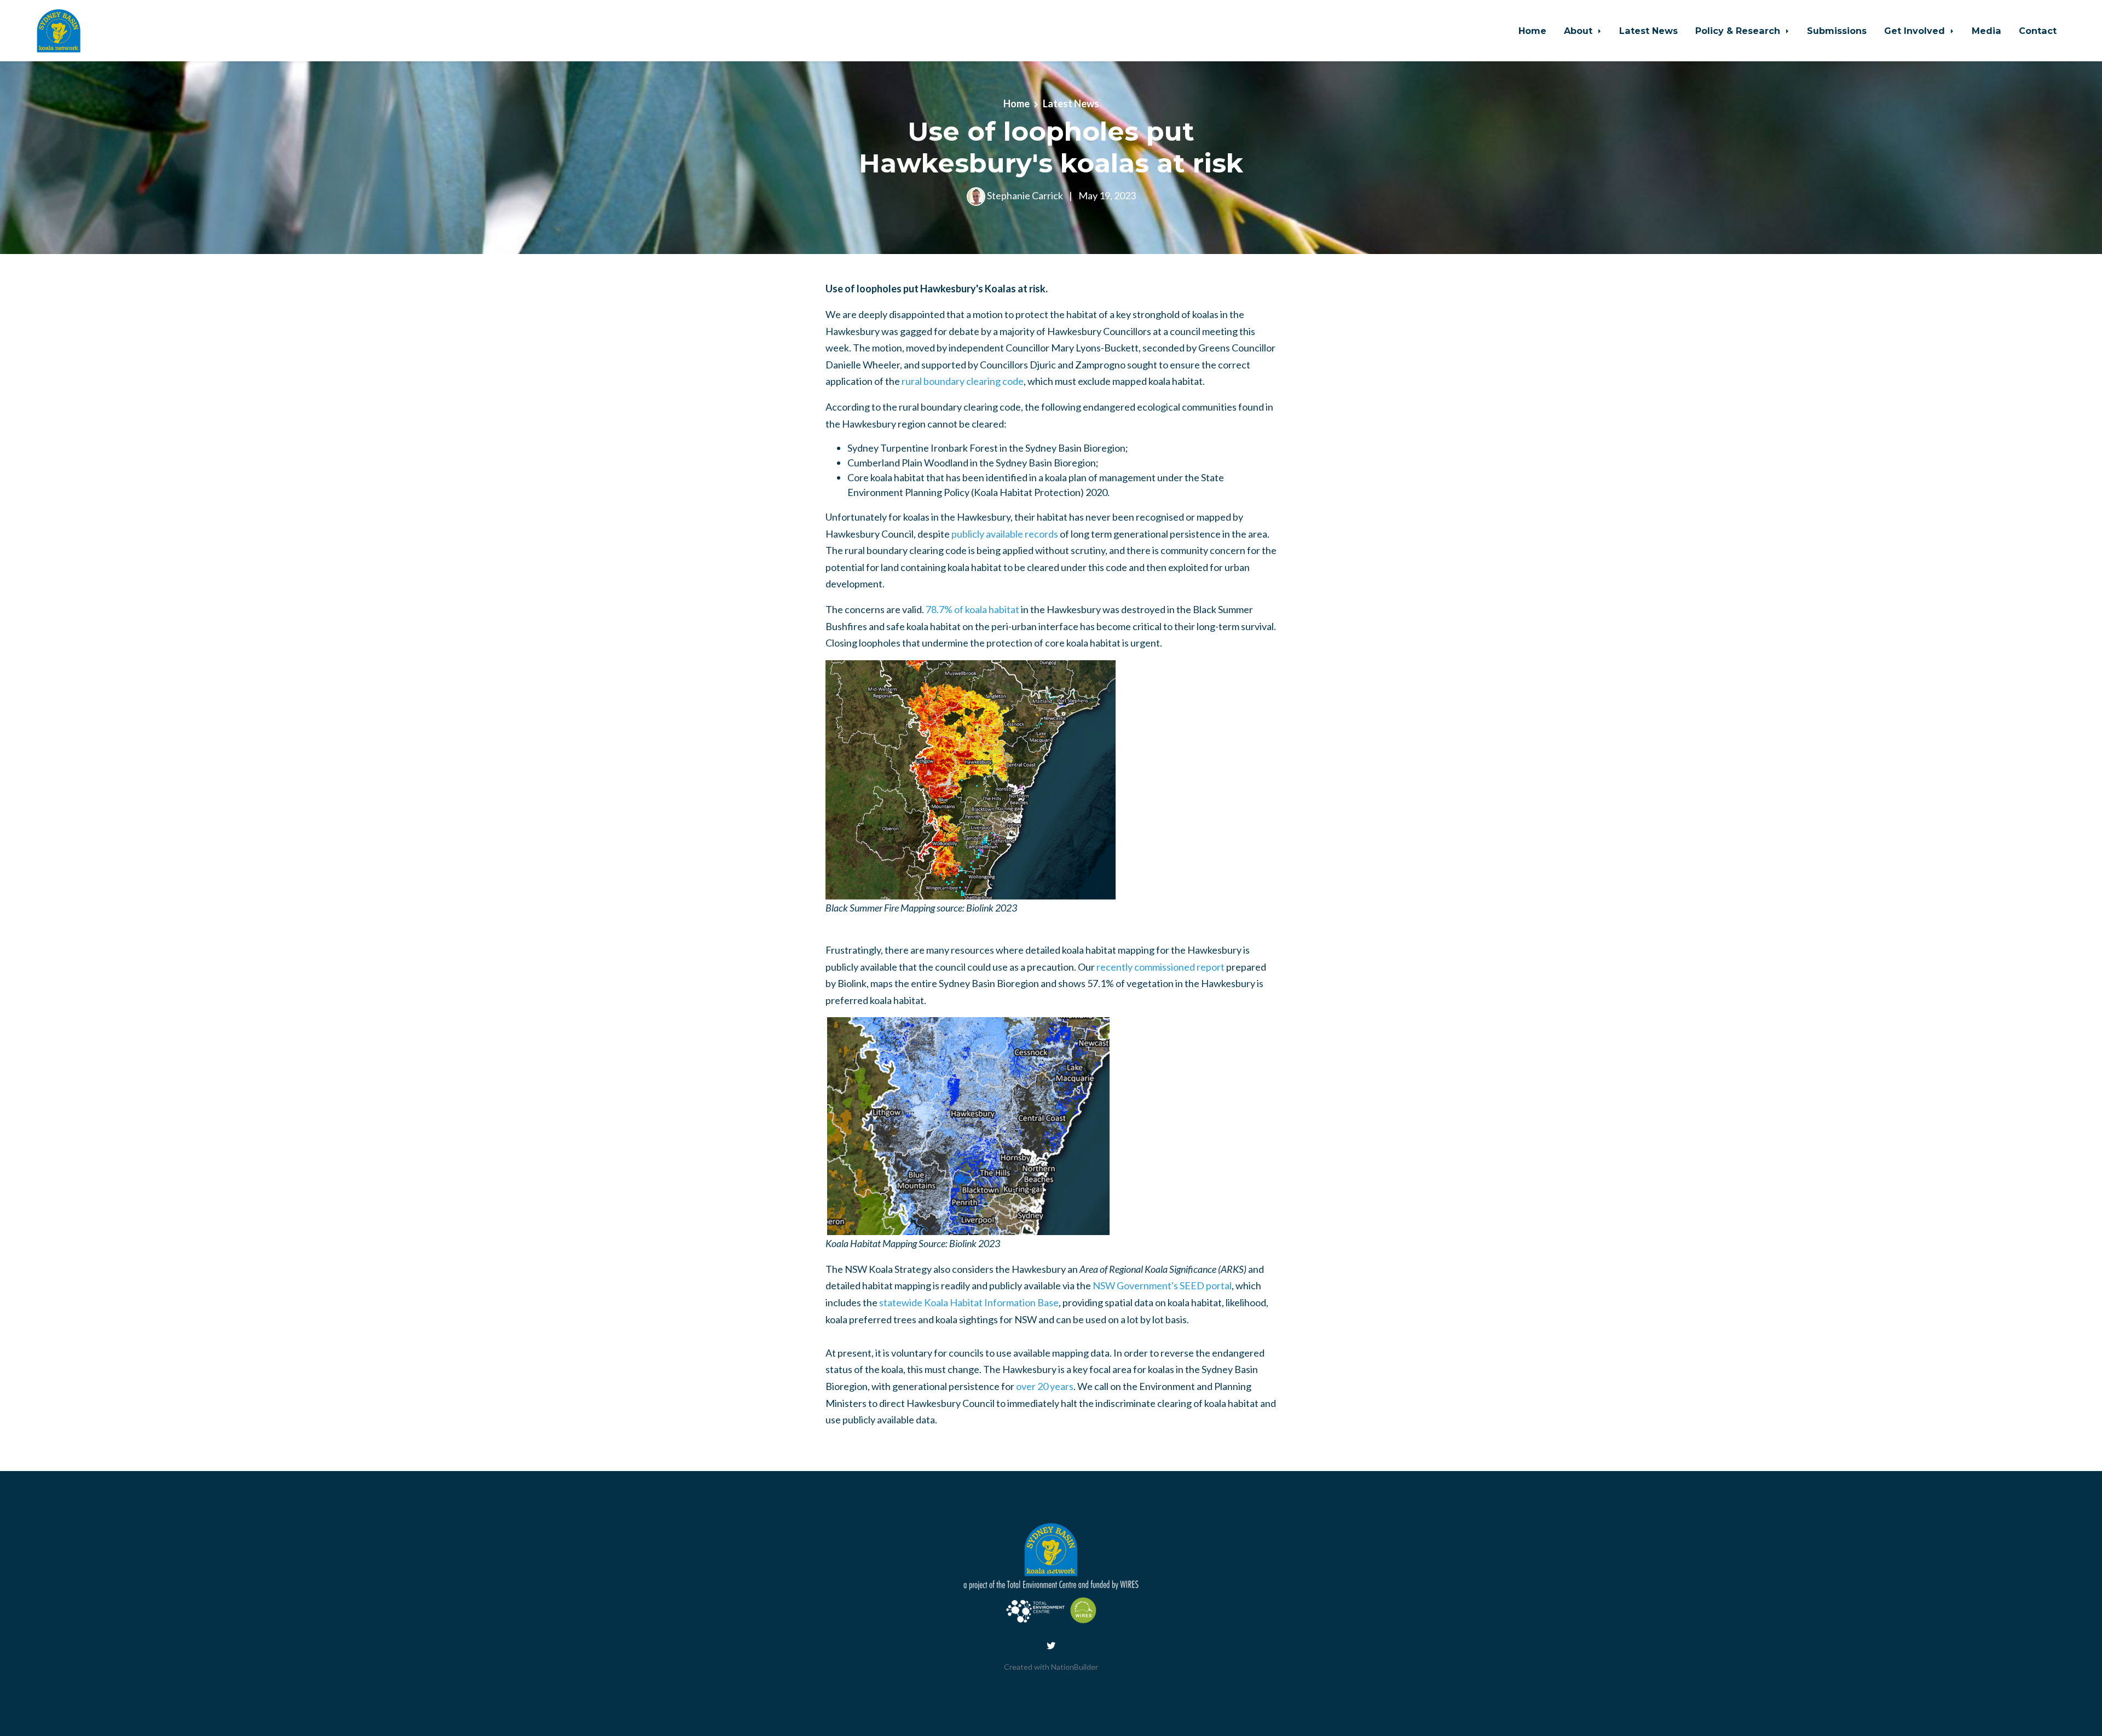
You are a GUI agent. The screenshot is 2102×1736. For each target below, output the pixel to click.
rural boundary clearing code (963, 381)
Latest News (1648, 31)
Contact (2038, 31)
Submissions (1837, 31)
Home (1532, 31)
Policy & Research (1739, 31)
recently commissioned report (1160, 967)
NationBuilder (1075, 1667)
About (1580, 31)
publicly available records (1005, 534)
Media (1986, 31)
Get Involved (1916, 31)
